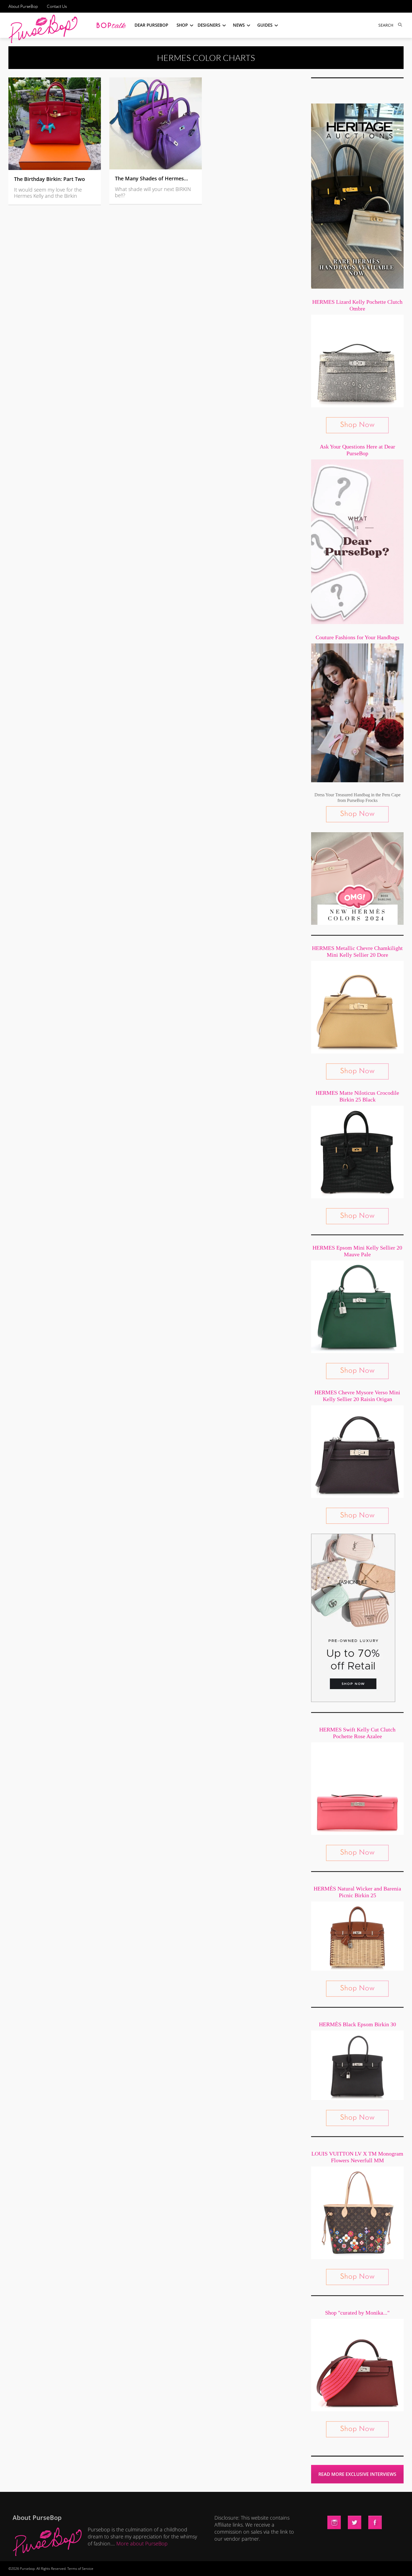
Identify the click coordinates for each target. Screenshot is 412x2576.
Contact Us (57, 6)
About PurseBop (23, 6)
